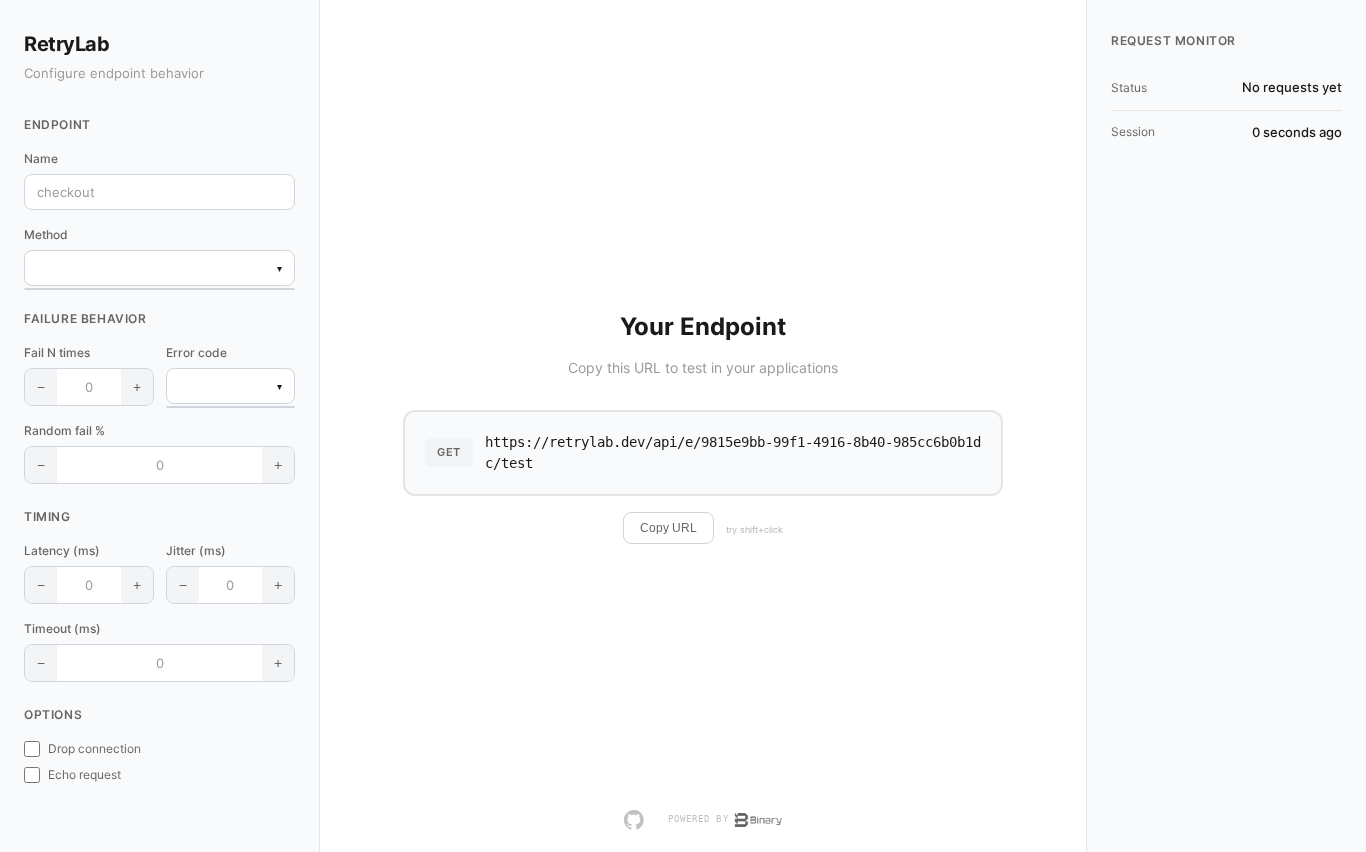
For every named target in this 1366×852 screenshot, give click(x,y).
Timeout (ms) (62, 628)
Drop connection (94, 748)
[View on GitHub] (634, 820)
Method (46, 234)
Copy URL (668, 528)
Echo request (84, 774)
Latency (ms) (62, 550)
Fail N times (57, 352)
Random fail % (64, 430)
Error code (196, 352)
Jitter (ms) (196, 550)
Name (41, 158)
